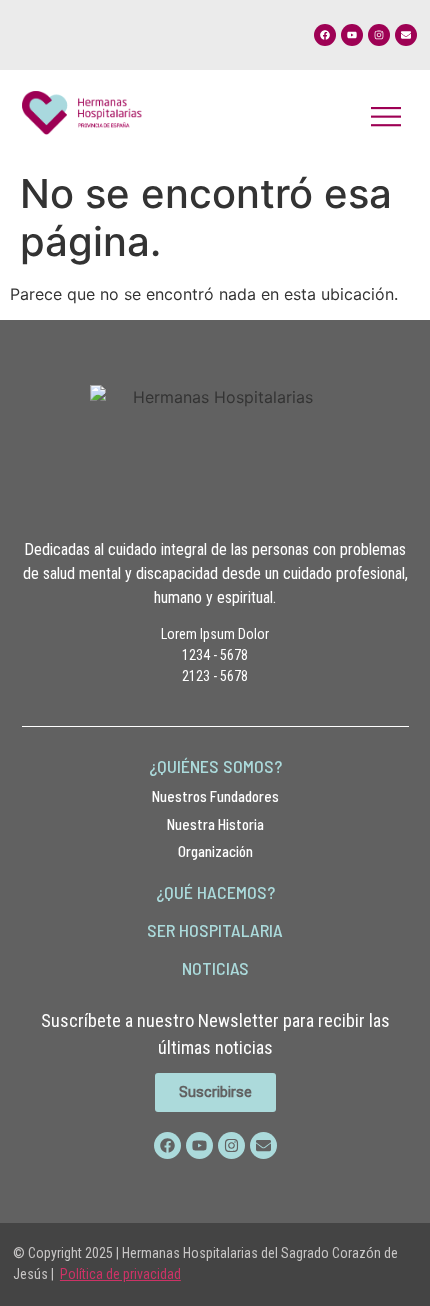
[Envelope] (406, 35)
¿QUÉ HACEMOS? (215, 892)
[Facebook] (325, 35)
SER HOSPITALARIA (215, 930)
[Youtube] (352, 35)
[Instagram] (379, 35)
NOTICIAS (215, 968)
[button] (386, 115)
